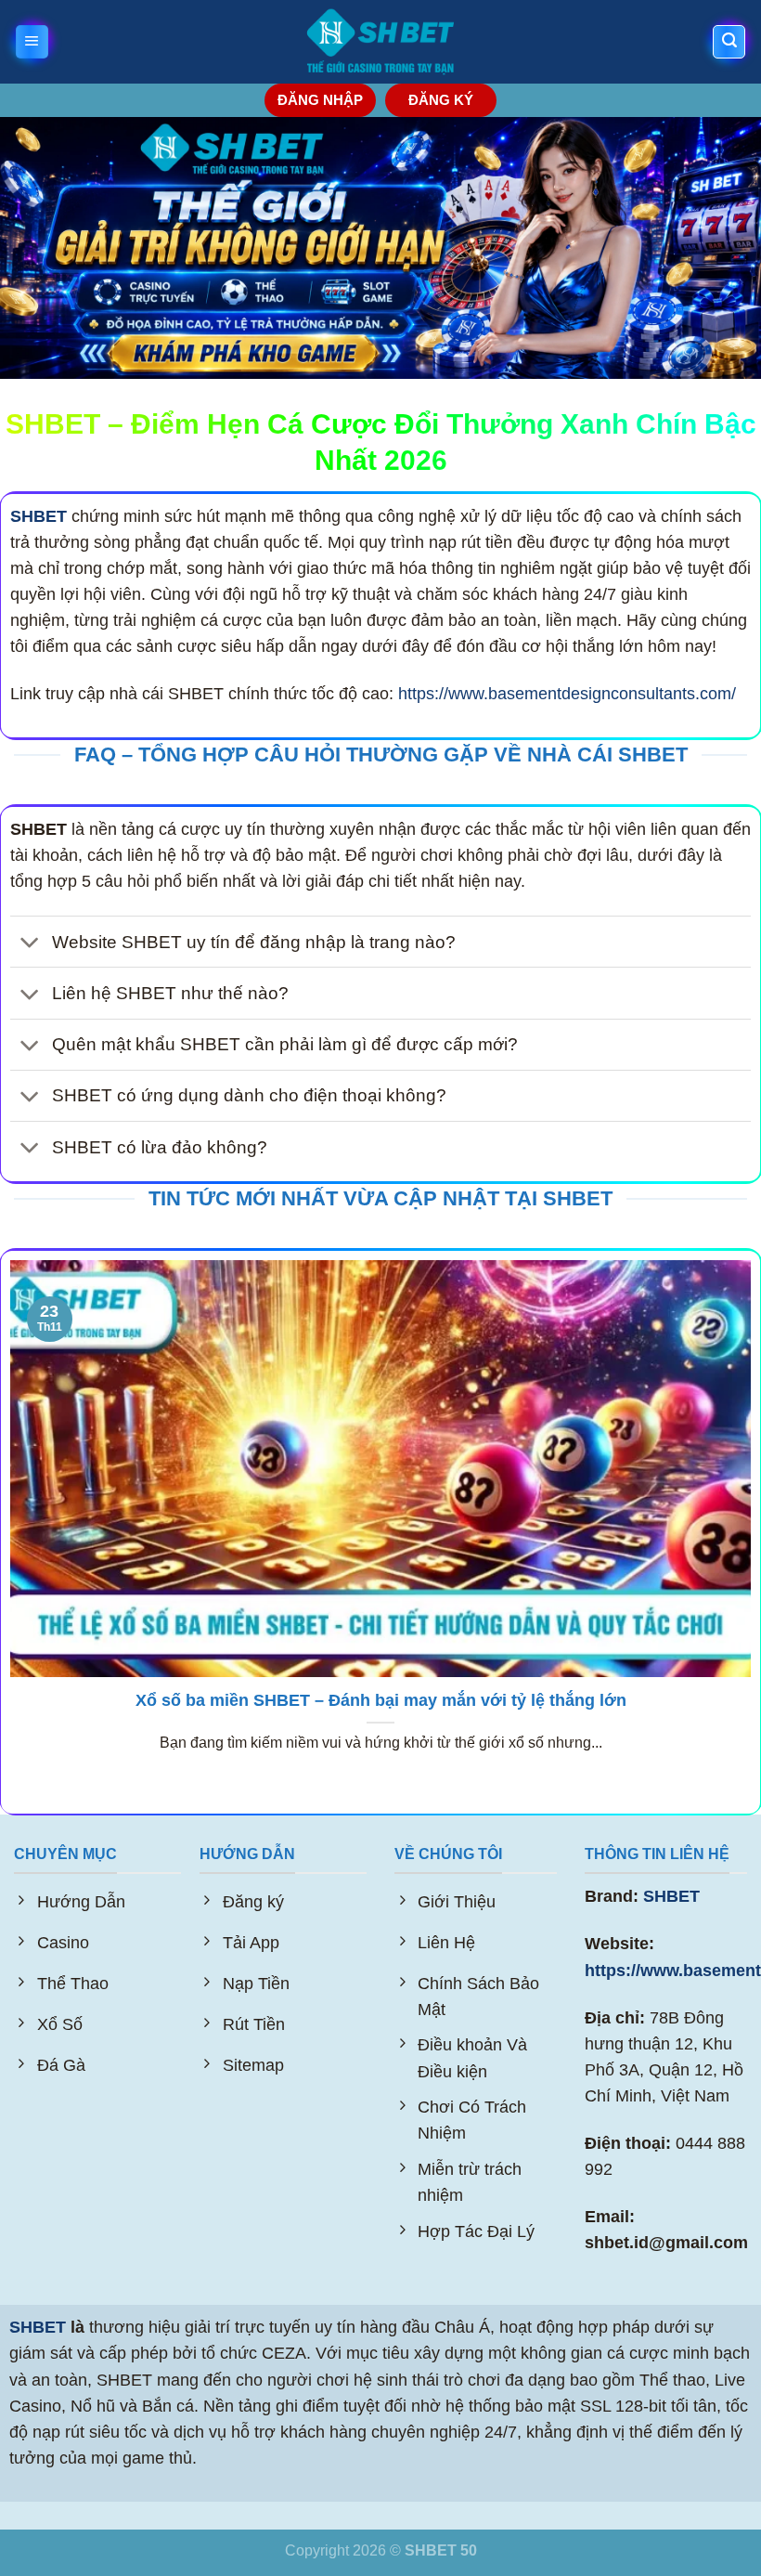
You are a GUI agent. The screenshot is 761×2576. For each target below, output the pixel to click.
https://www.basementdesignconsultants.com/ (567, 694)
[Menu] (32, 42)
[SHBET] (381, 42)
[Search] (729, 41)
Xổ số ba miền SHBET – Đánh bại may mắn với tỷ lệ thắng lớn (381, 1700)
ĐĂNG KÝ (441, 100)
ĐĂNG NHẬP (320, 100)
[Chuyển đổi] (30, 944)
